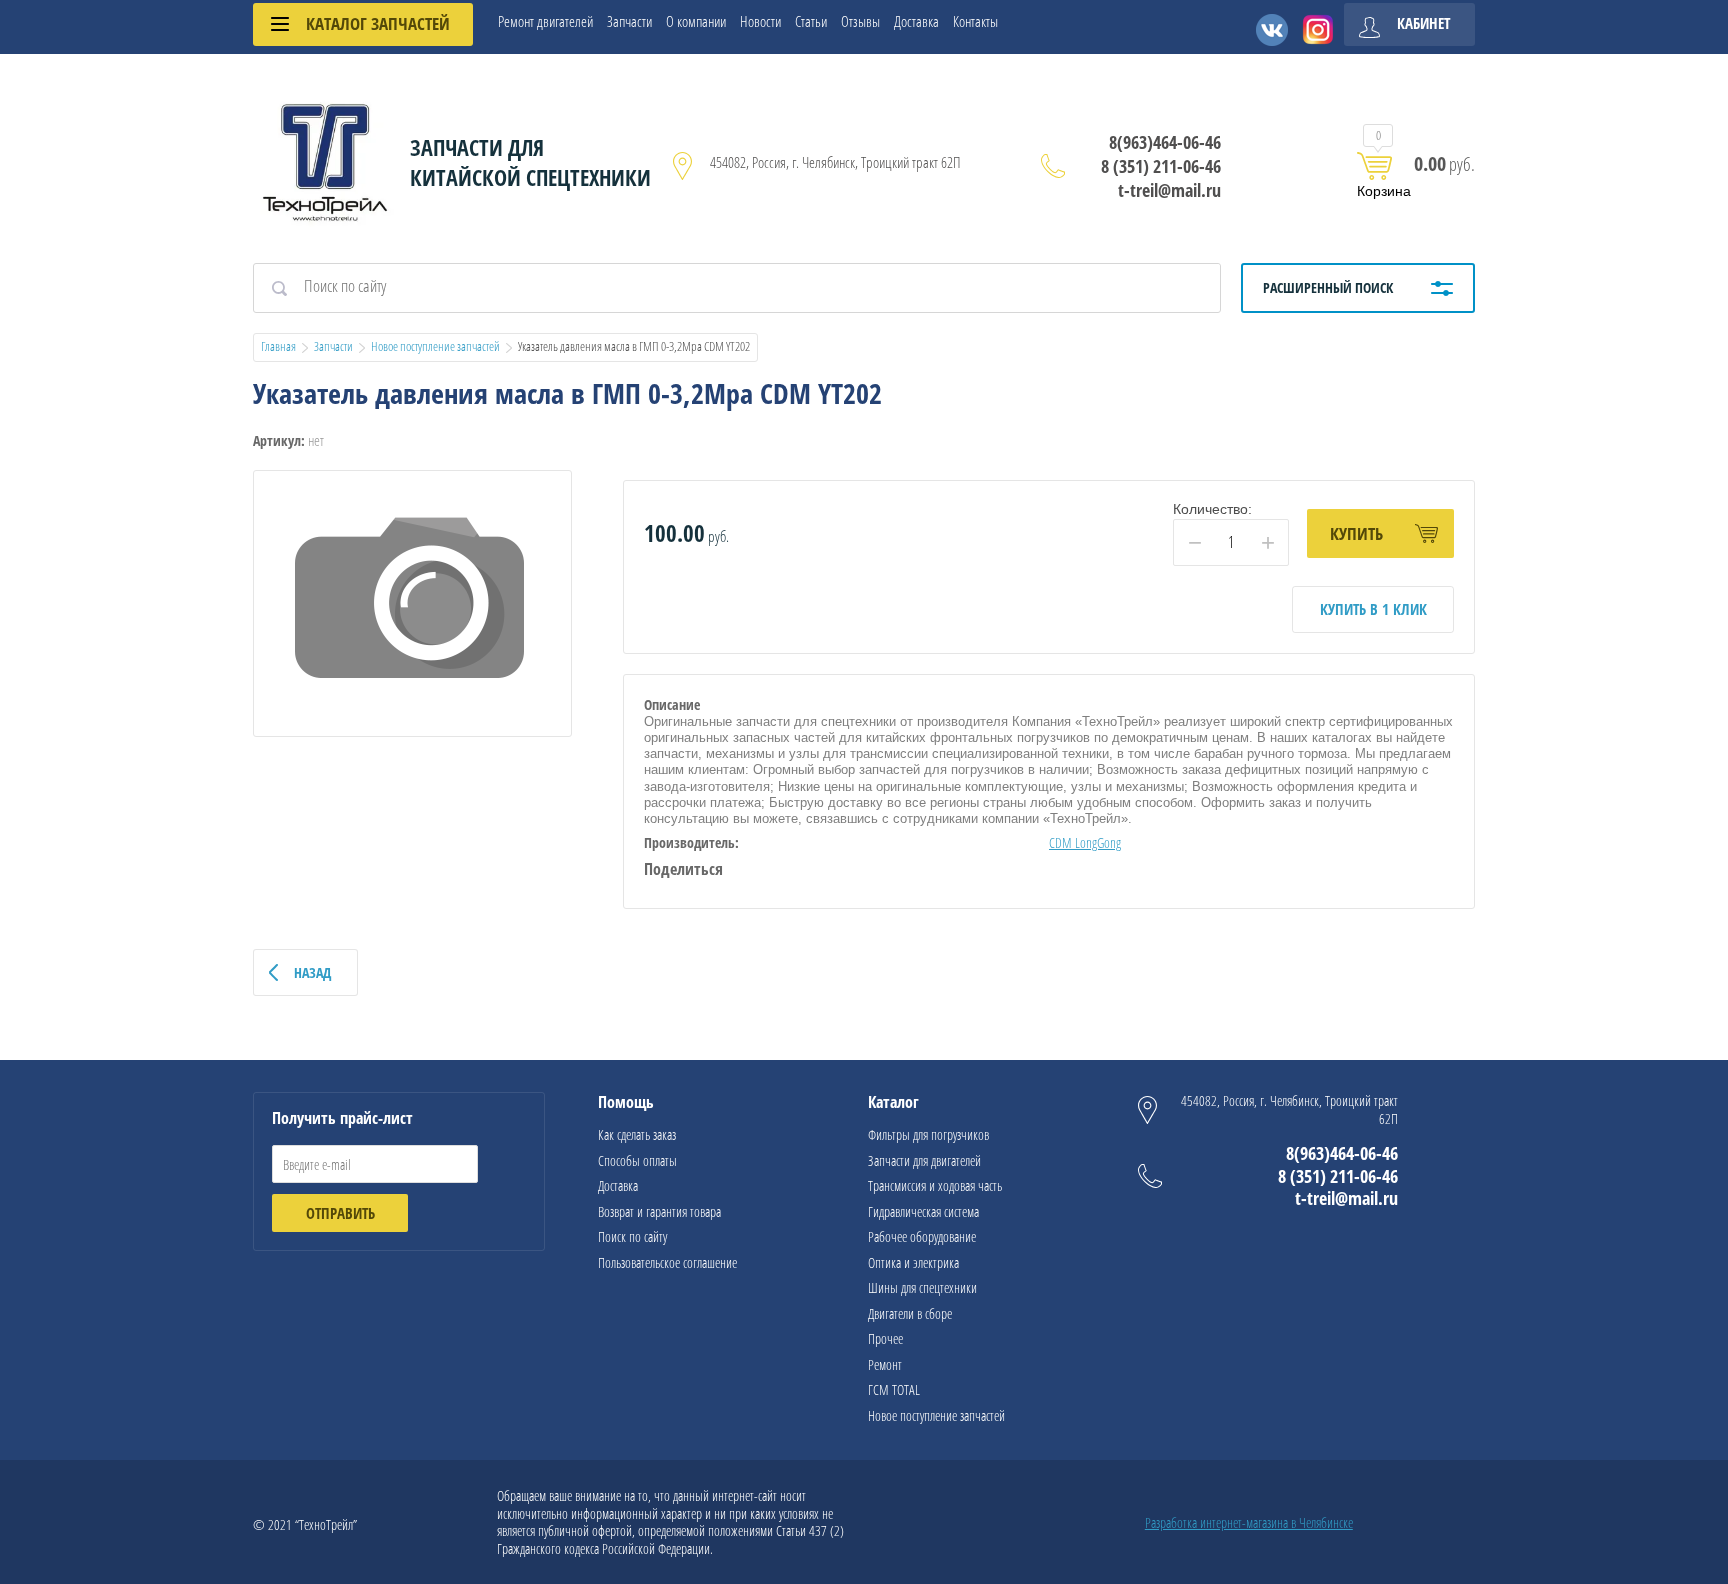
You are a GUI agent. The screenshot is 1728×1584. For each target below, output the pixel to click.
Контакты (975, 21)
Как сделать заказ (637, 1134)
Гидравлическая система (923, 1211)
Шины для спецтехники (922, 1287)
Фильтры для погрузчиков (928, 1134)
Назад (312, 972)
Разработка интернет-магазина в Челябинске (1249, 1522)
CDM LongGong (1085, 842)
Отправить (340, 1213)
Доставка (916, 21)
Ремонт (885, 1364)
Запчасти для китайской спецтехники (530, 162)
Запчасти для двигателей (924, 1160)
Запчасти (629, 21)
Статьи (811, 21)
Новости (760, 21)
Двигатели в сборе (910, 1313)
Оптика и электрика (913, 1262)
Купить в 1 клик (1373, 609)
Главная (278, 346)
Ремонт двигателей (545, 21)
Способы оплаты (637, 1160)
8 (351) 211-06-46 (1161, 166)
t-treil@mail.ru (1169, 190)
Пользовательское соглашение (667, 1262)
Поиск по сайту (632, 1236)
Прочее (885, 1338)
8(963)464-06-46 (1165, 142)
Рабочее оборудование (922, 1236)
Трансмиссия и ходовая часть (935, 1185)
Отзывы (860, 21)
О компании (696, 21)
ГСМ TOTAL (894, 1389)
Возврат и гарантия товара (659, 1211)
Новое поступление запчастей (435, 346)
